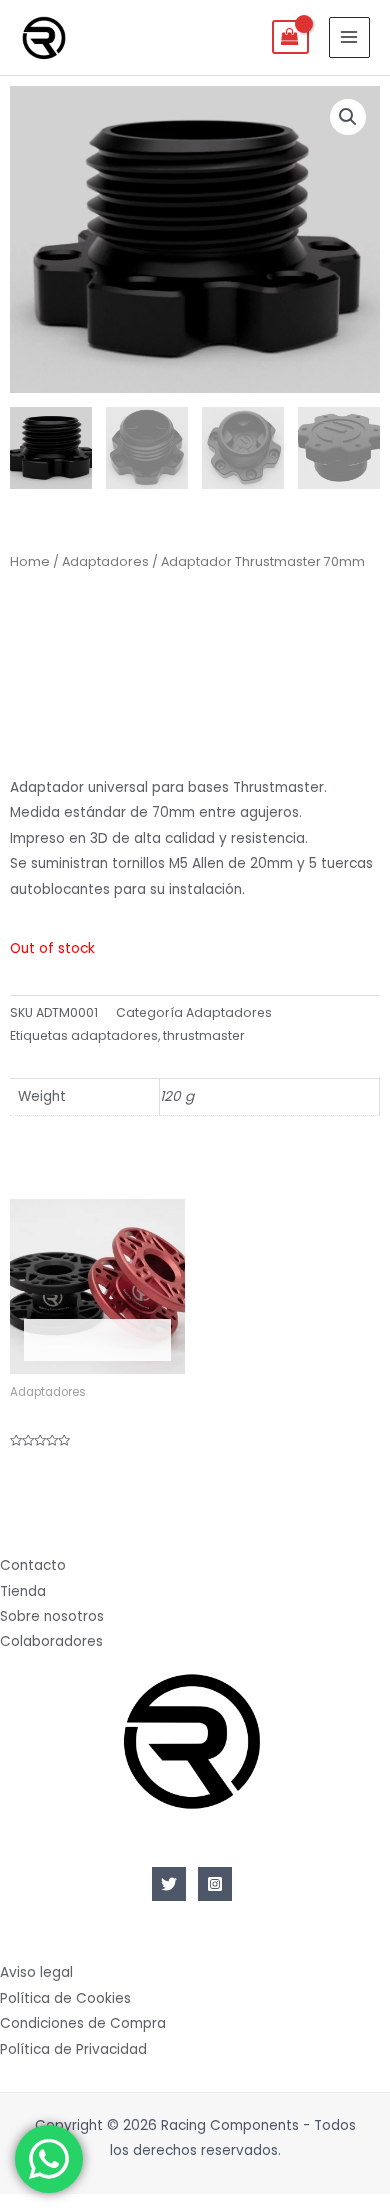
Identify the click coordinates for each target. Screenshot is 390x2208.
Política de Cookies (65, 1998)
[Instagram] (215, 1884)
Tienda (23, 1591)
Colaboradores (51, 1641)
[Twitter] (169, 1884)
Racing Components (140, 36)
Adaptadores (105, 561)
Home (30, 561)
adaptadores (114, 1035)
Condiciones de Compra (83, 2023)
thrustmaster (204, 1035)
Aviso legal (36, 1972)
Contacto (33, 1565)
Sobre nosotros (52, 1616)
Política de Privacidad (73, 2049)
